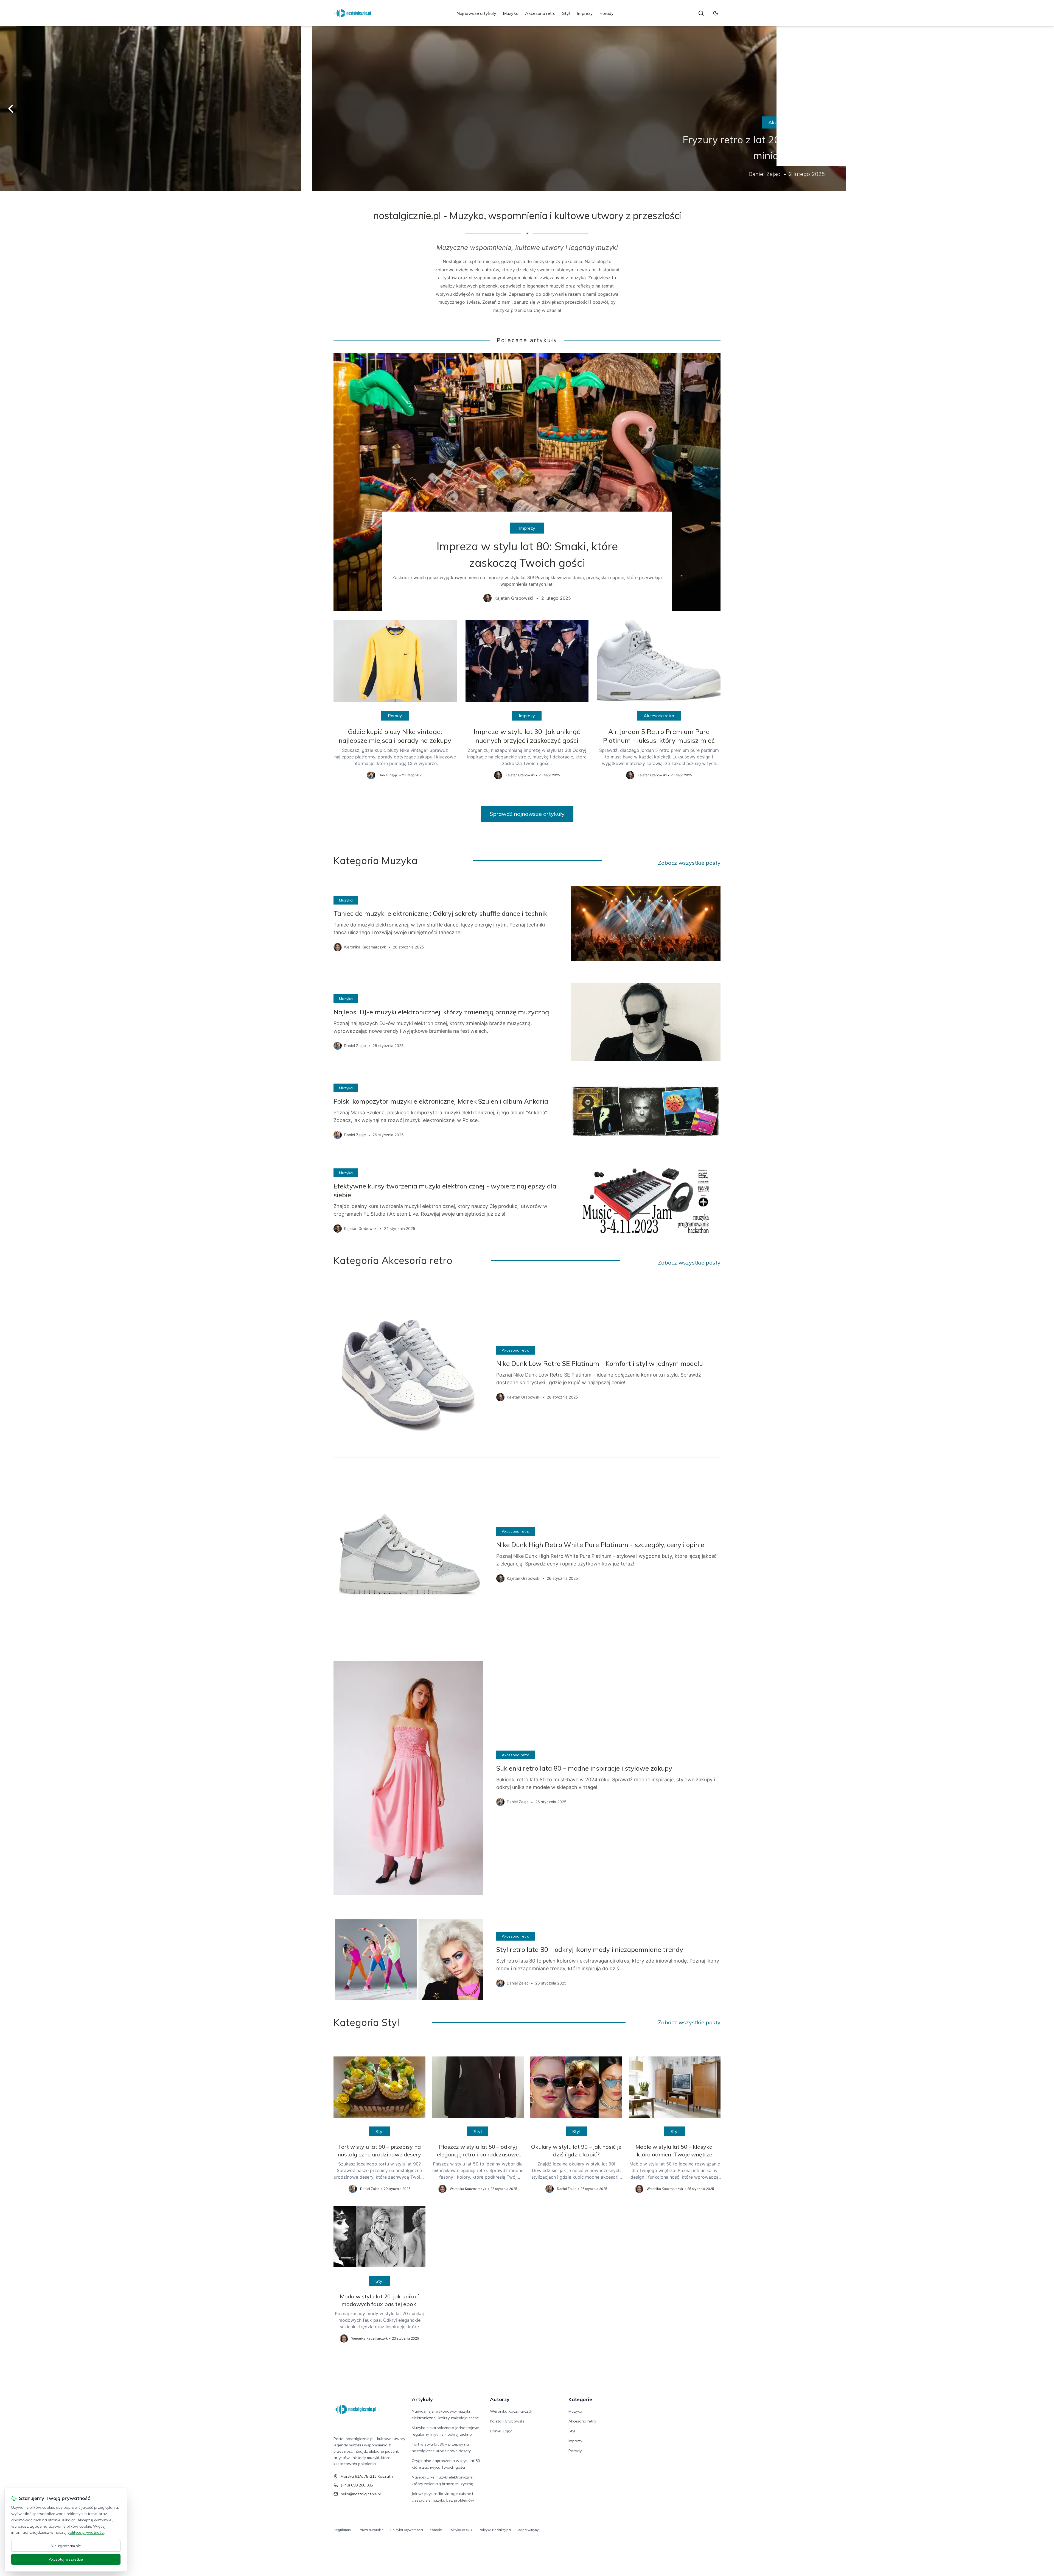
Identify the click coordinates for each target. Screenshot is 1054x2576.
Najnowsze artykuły (476, 13)
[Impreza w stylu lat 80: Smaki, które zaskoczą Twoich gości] (527, 482)
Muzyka (511, 13)
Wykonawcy (527, 122)
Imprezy (585, 13)
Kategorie (580, 2399)
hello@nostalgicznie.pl (361, 2494)
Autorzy (500, 2399)
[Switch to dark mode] (716, 13)
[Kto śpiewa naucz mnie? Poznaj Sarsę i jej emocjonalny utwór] (527, 109)
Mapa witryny (528, 2530)
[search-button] (701, 13)
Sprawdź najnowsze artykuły (527, 814)
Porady (607, 13)
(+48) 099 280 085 (357, 2485)
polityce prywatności (86, 2532)
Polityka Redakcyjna (495, 2530)
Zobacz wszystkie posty (689, 863)
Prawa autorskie (371, 2530)
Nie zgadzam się (66, 2546)
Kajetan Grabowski (507, 2421)
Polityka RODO (460, 2530)
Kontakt (436, 2530)
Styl (566, 13)
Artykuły (422, 2399)
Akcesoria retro (540, 13)
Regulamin (342, 2530)
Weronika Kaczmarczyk (511, 2411)
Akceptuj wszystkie (66, 2559)
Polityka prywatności (407, 2530)
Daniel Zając (501, 2431)
